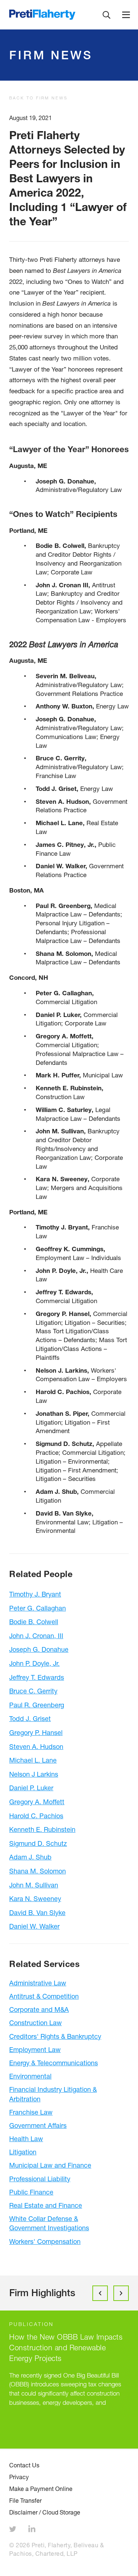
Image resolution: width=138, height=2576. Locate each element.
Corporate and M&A (39, 2009)
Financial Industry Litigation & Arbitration (53, 2094)
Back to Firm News (38, 98)
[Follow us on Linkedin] (33, 2530)
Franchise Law (31, 2112)
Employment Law (35, 2049)
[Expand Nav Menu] (126, 15)
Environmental (30, 2076)
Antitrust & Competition (44, 1996)
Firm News (51, 55)
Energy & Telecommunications (54, 2063)
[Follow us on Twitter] (14, 2530)
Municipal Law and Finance (50, 2165)
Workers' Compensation (45, 2241)
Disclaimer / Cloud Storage (45, 2512)
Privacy (19, 2477)
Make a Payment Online (41, 2489)
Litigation (23, 2152)
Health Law (26, 2139)
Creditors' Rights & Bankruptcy (55, 2036)
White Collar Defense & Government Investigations (49, 2223)
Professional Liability (40, 2179)
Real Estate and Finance (46, 2205)
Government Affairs (38, 2125)
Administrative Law (38, 1983)
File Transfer (25, 2501)
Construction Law (36, 2023)
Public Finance (31, 2192)
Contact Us (24, 2465)
